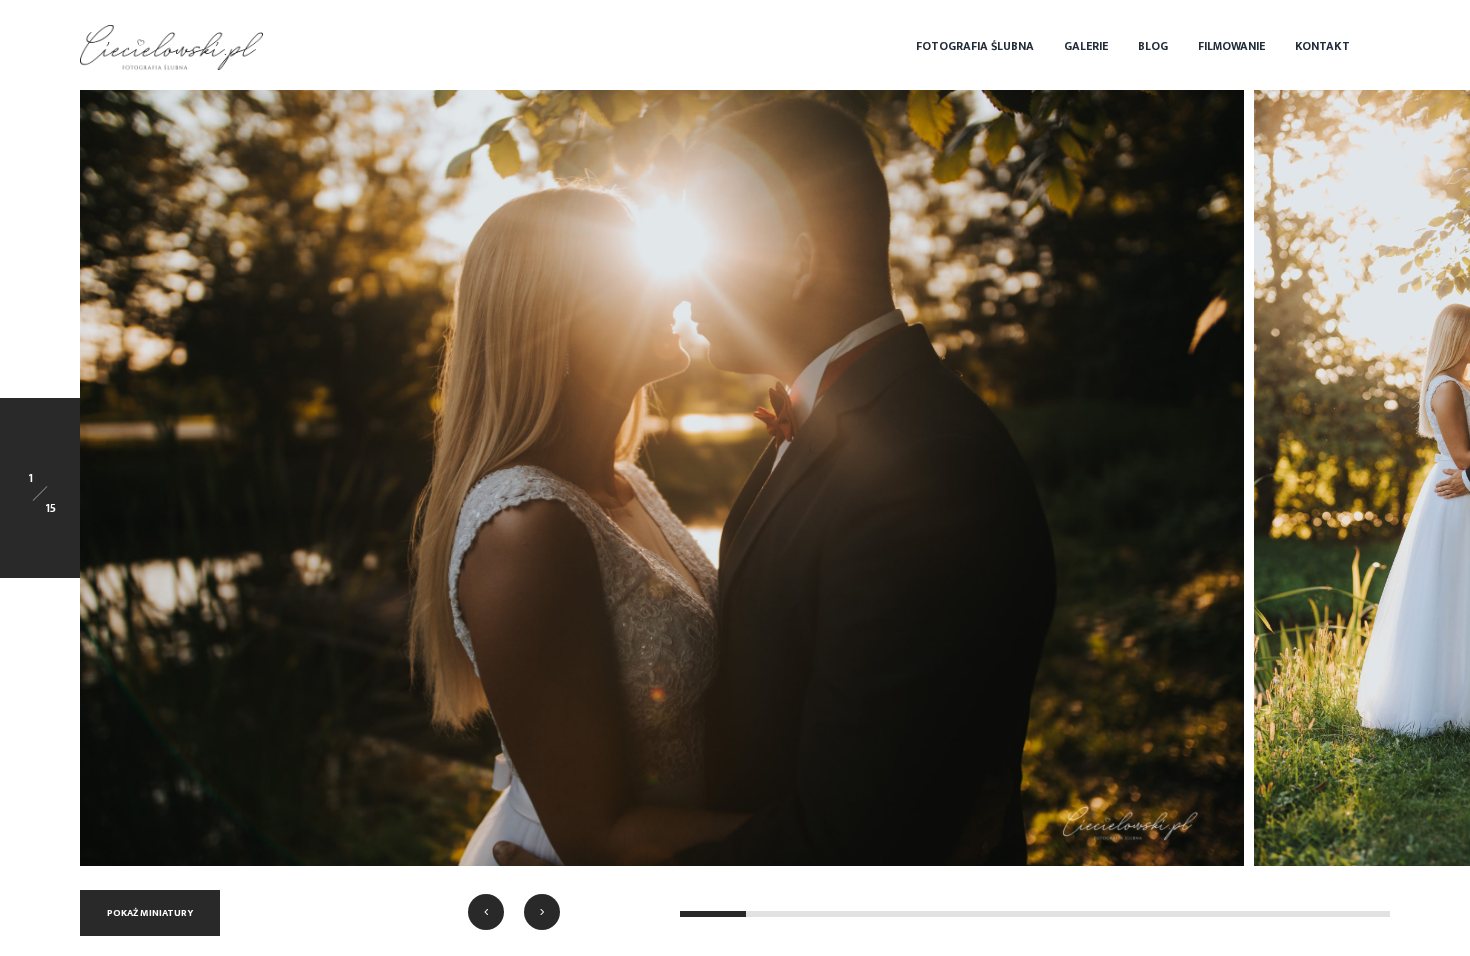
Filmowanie (1231, 46)
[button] (486, 912)
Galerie (1086, 46)
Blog (1153, 46)
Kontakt (1322, 46)
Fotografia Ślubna (975, 46)
